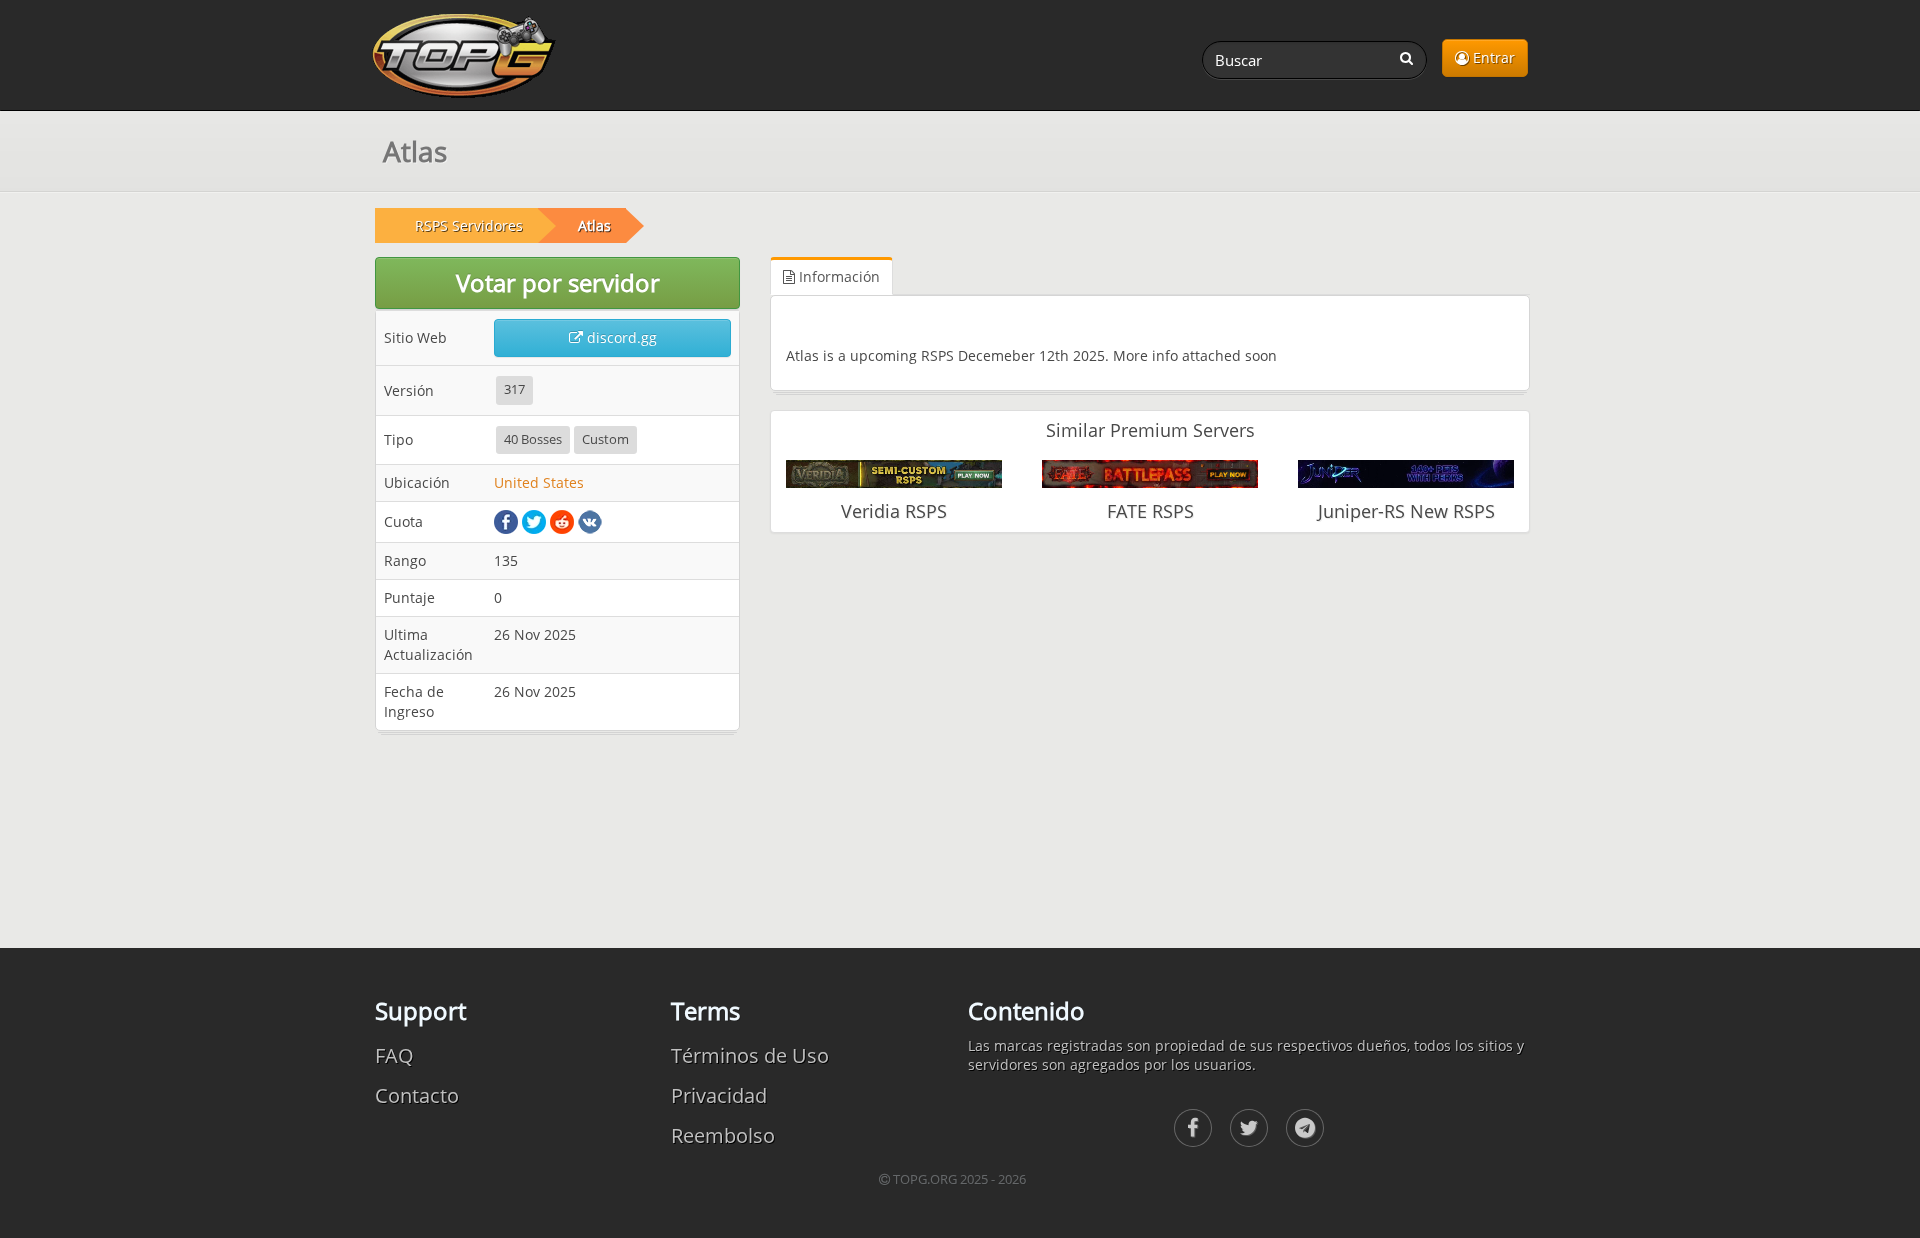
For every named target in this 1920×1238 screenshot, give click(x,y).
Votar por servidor (558, 282)
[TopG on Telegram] (1305, 1128)
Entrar (1492, 57)
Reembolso (723, 1135)
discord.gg (620, 337)
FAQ (394, 1055)
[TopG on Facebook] (1193, 1128)
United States (539, 482)
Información (837, 276)
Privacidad (719, 1095)
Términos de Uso (750, 1055)
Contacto (417, 1095)
